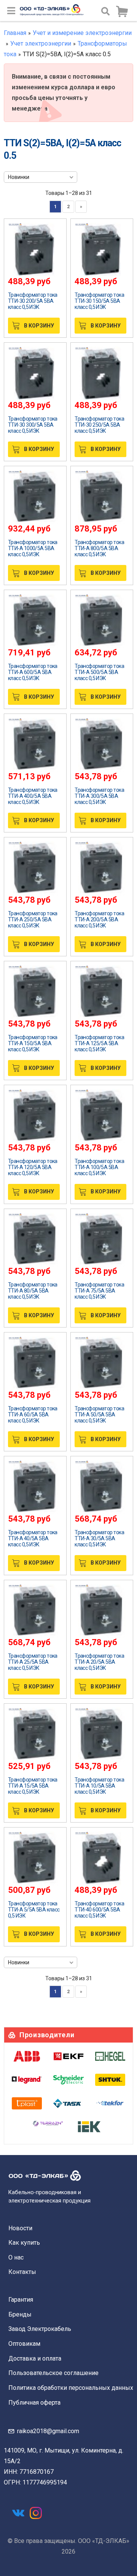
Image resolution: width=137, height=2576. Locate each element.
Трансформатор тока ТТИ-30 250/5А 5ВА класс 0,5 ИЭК (99, 425)
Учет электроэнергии (41, 44)
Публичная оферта (34, 2403)
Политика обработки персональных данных (71, 2388)
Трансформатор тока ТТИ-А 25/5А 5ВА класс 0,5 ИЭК (33, 1662)
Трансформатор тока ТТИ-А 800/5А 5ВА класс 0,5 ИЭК (99, 548)
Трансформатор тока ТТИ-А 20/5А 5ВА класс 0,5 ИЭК (99, 1662)
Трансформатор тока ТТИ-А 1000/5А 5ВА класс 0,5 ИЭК (33, 548)
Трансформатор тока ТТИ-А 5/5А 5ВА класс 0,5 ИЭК (34, 1910)
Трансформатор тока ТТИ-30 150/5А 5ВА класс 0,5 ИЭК (99, 301)
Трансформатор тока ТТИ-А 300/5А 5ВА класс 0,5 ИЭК (99, 796)
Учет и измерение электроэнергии (82, 33)
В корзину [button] (39, 326)
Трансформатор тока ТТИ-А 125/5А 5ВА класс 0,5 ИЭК (99, 1043)
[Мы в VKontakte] (18, 2513)
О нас (16, 2257)
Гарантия (21, 2300)
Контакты (22, 2272)
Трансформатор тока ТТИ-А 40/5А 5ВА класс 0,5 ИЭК (33, 1538)
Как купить (24, 2243)
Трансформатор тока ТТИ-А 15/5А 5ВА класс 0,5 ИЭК (33, 1786)
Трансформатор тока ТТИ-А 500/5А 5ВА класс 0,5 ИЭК (99, 672)
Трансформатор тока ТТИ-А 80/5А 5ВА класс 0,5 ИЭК (33, 1291)
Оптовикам (24, 2344)
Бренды (20, 2314)
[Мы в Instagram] (36, 2513)
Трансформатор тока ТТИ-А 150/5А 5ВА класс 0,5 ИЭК (33, 1043)
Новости (20, 2228)
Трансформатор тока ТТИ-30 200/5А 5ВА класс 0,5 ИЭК (33, 301)
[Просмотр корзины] (122, 12)
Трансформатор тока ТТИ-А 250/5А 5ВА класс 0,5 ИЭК (33, 919)
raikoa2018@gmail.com (48, 2431)
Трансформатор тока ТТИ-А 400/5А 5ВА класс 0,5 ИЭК (33, 796)
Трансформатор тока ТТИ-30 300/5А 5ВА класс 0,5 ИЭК (33, 425)
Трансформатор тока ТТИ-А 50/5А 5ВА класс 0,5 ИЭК (99, 1415)
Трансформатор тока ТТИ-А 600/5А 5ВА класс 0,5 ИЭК (33, 672)
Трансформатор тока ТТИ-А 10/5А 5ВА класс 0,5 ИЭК (99, 1786)
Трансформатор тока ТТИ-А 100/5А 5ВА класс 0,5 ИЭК (99, 1167)
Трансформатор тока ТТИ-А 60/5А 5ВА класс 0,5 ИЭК (33, 1415)
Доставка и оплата (35, 2358)
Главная (15, 33)
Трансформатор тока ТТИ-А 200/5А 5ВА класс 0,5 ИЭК (99, 919)
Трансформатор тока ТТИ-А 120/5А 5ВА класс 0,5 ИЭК (33, 1167)
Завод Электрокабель (40, 2329)
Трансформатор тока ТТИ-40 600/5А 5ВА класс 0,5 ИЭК (99, 1910)
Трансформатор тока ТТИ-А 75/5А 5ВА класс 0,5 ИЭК (99, 1291)
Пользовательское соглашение (53, 2373)
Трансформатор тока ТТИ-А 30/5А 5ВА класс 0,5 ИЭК (99, 1538)
